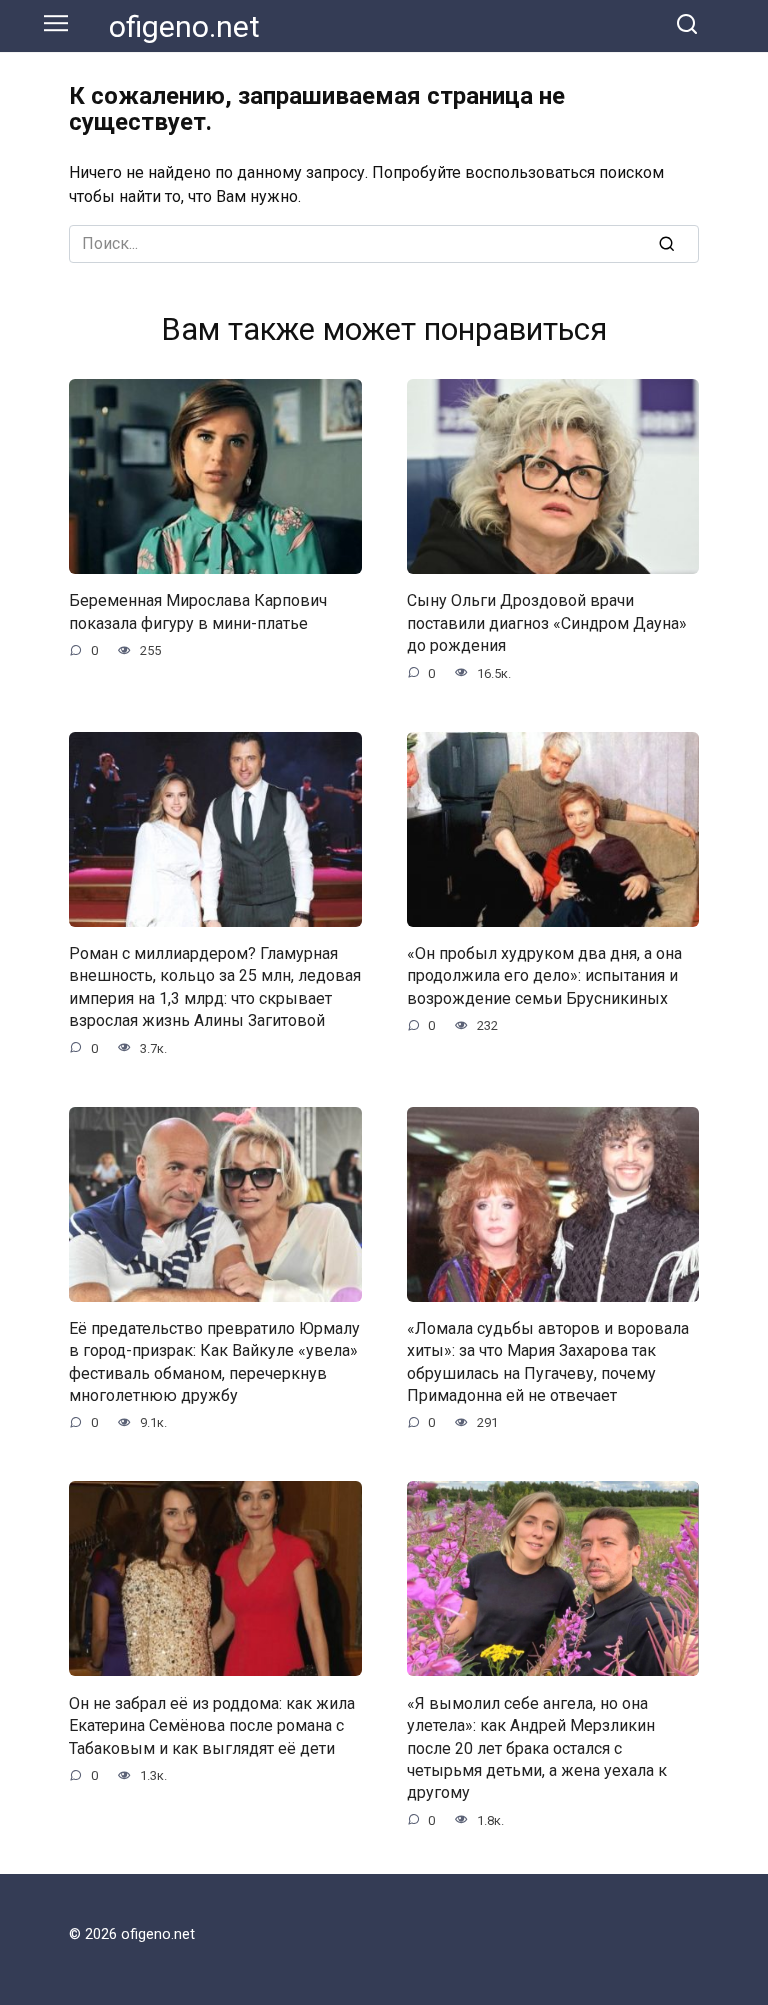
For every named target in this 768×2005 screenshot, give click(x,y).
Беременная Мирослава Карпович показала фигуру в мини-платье (198, 611)
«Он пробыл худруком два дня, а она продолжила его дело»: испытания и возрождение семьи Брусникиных (544, 976)
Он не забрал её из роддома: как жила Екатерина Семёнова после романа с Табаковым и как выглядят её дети (212, 1725)
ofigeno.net (184, 26)
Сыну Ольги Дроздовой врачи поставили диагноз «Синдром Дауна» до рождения (547, 623)
